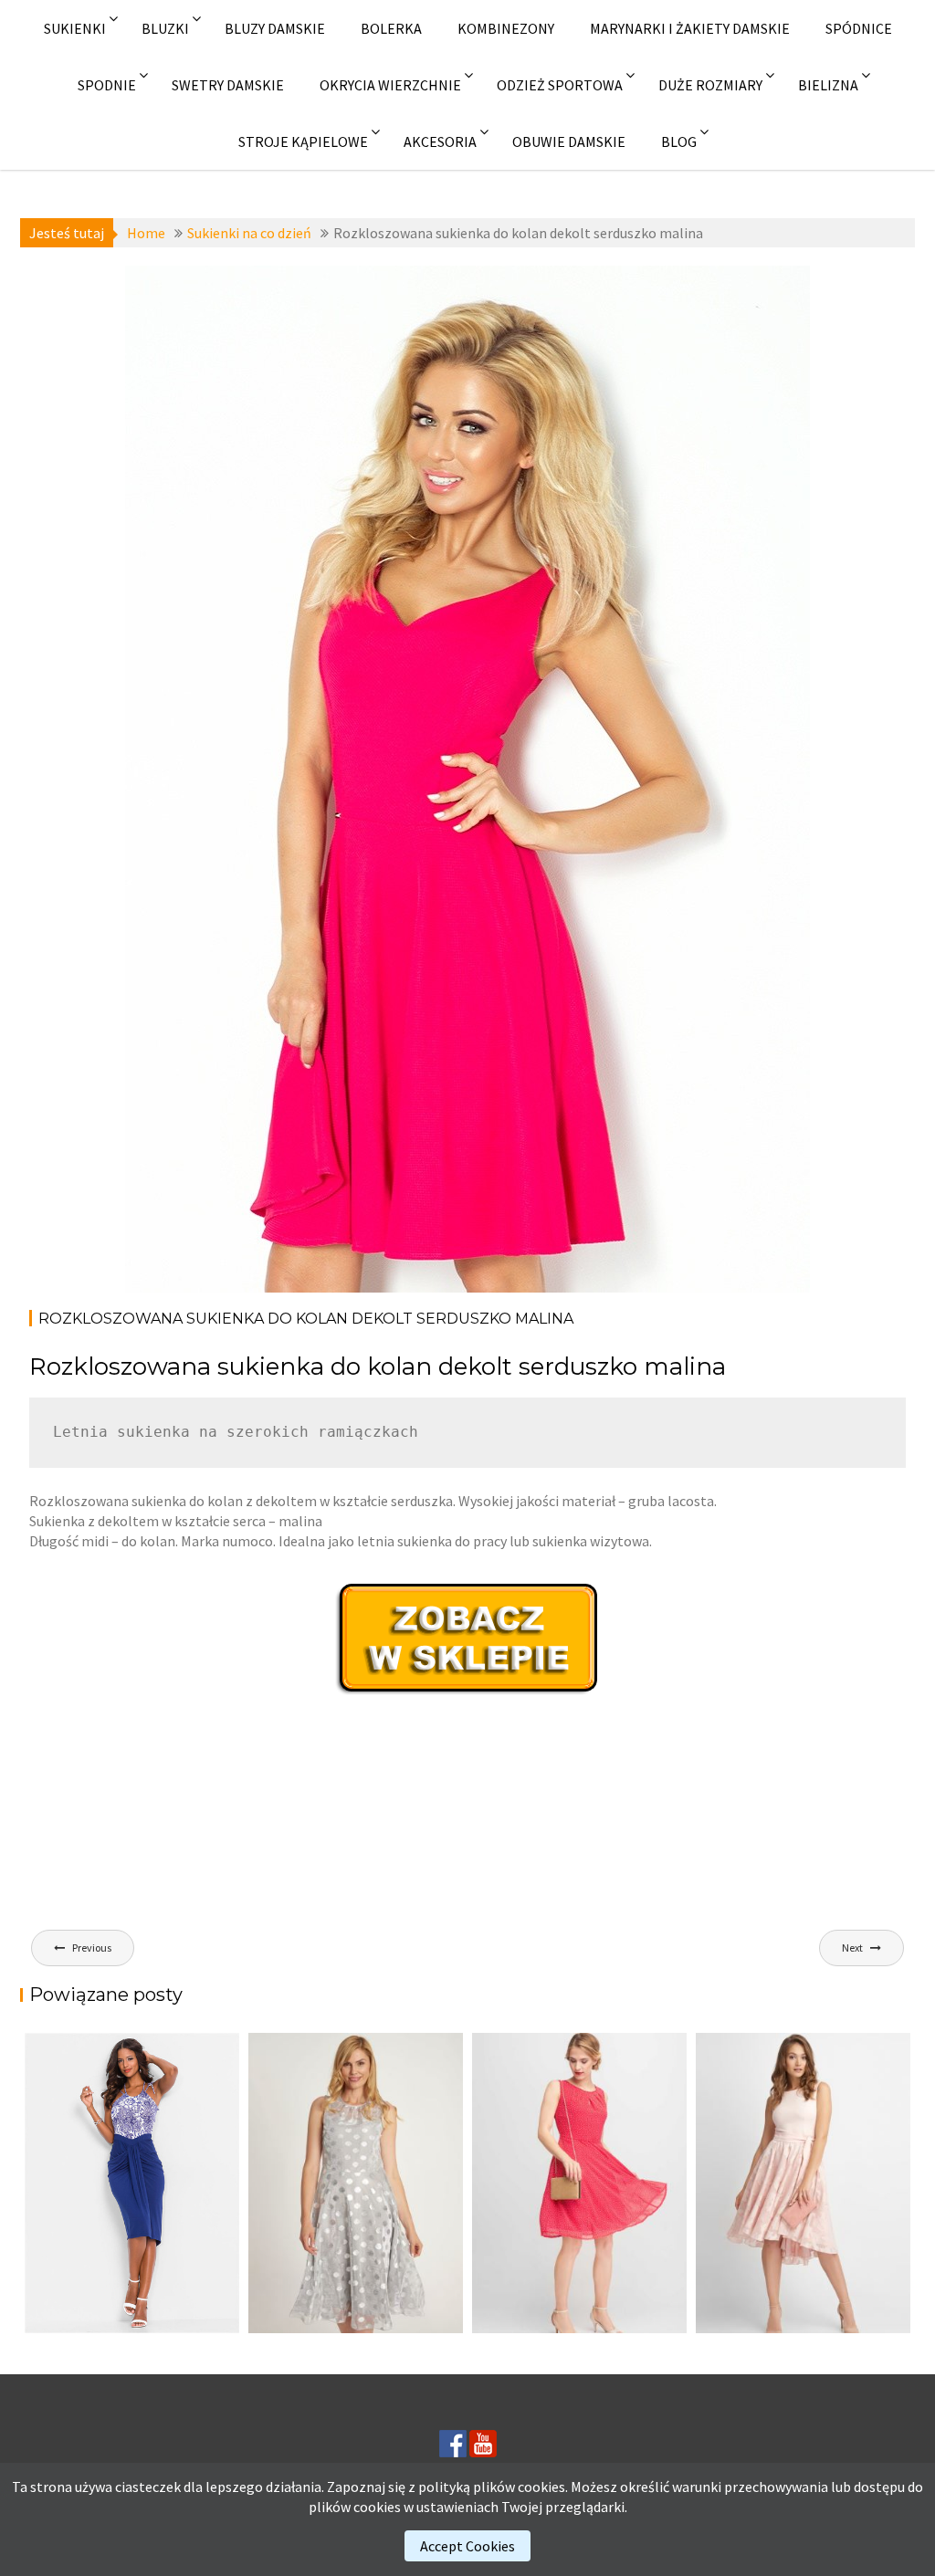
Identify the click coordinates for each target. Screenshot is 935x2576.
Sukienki (75, 28)
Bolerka (391, 28)
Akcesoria (440, 141)
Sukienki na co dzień (228, 289)
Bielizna (828, 85)
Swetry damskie (228, 85)
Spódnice (859, 28)
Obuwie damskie (569, 141)
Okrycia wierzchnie (390, 85)
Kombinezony (506, 28)
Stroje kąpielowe (303, 141)
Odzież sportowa (560, 85)
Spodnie (107, 85)
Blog (679, 141)
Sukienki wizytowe (218, 309)
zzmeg (273, 330)
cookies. (543, 2487)
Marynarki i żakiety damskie (690, 28)
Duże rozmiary (710, 85)
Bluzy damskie (275, 28)
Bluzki (165, 28)
